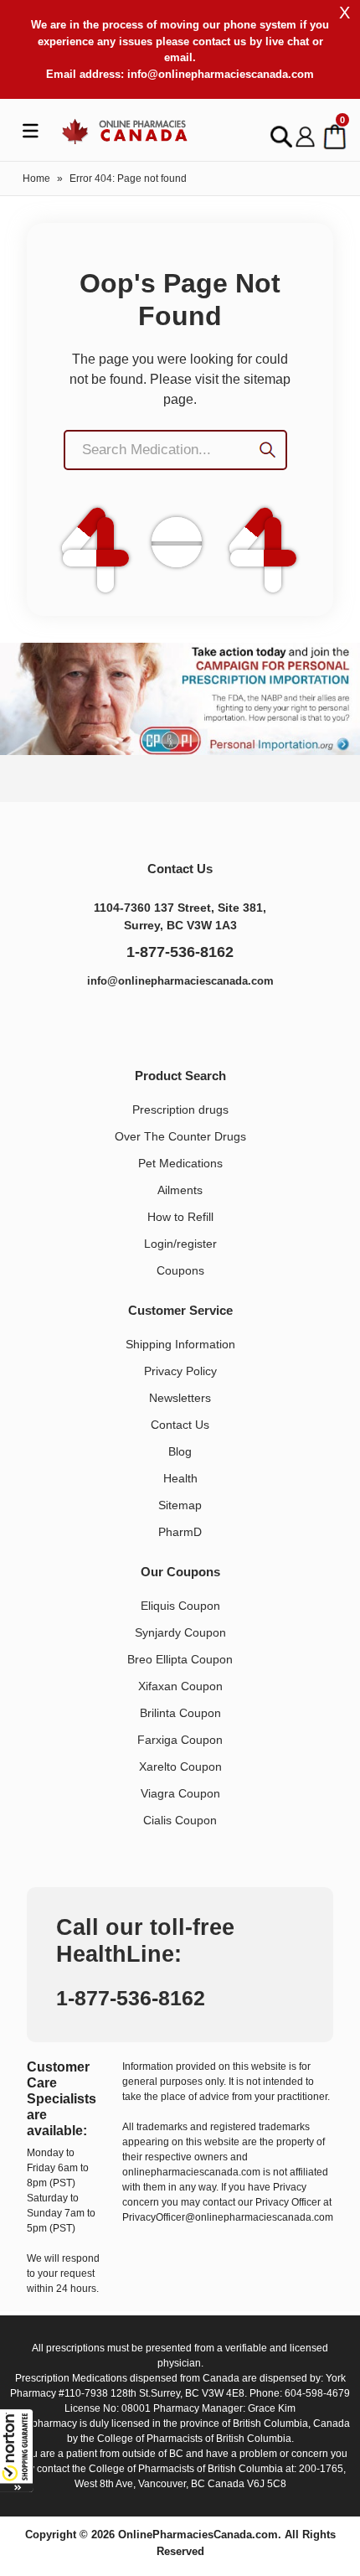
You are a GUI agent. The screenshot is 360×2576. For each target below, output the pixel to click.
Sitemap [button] (180, 1505)
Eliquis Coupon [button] (180, 1606)
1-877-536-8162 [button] (180, 952)
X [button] (345, 13)
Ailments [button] (180, 1190)
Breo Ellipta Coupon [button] (180, 1659)
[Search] (274, 452)
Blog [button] (180, 1451)
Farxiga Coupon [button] (180, 1740)
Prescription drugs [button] (180, 1110)
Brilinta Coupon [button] (180, 1713)
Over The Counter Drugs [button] (180, 1136)
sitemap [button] (267, 379)
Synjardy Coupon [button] (180, 1632)
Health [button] (180, 1478)
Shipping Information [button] (180, 1344)
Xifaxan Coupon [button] (180, 1686)
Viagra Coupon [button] (180, 1793)
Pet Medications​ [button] (180, 1163)
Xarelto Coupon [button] (180, 1766)
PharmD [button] (180, 1532)
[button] (17, 2450)
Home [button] (36, 178)
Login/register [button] (180, 1244)
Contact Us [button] (180, 1425)
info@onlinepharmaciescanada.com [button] (221, 74)
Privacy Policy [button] (180, 1371)
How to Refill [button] (180, 1217)
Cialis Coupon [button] (180, 1820)
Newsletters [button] (180, 1398)
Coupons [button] (180, 1270)
